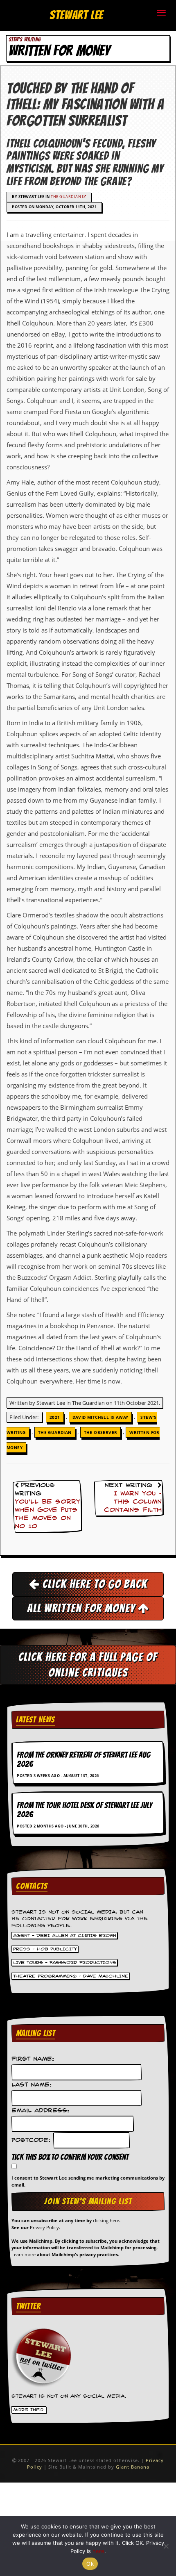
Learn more (24, 2254)
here (98, 2551)
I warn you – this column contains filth (133, 1502)
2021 (55, 1417)
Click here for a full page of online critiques (88, 1665)
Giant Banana (133, 2467)
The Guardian (67, 197)
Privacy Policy (44, 2227)
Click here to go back (94, 1584)
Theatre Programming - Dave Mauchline (71, 1976)
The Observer (101, 1432)
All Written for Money (82, 1608)
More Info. (29, 2410)
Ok (90, 2564)
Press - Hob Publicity (45, 1949)
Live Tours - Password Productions (65, 1962)
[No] (166, 2546)
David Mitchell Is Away (100, 1417)
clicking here (106, 2220)
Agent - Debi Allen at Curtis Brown (65, 1935)
